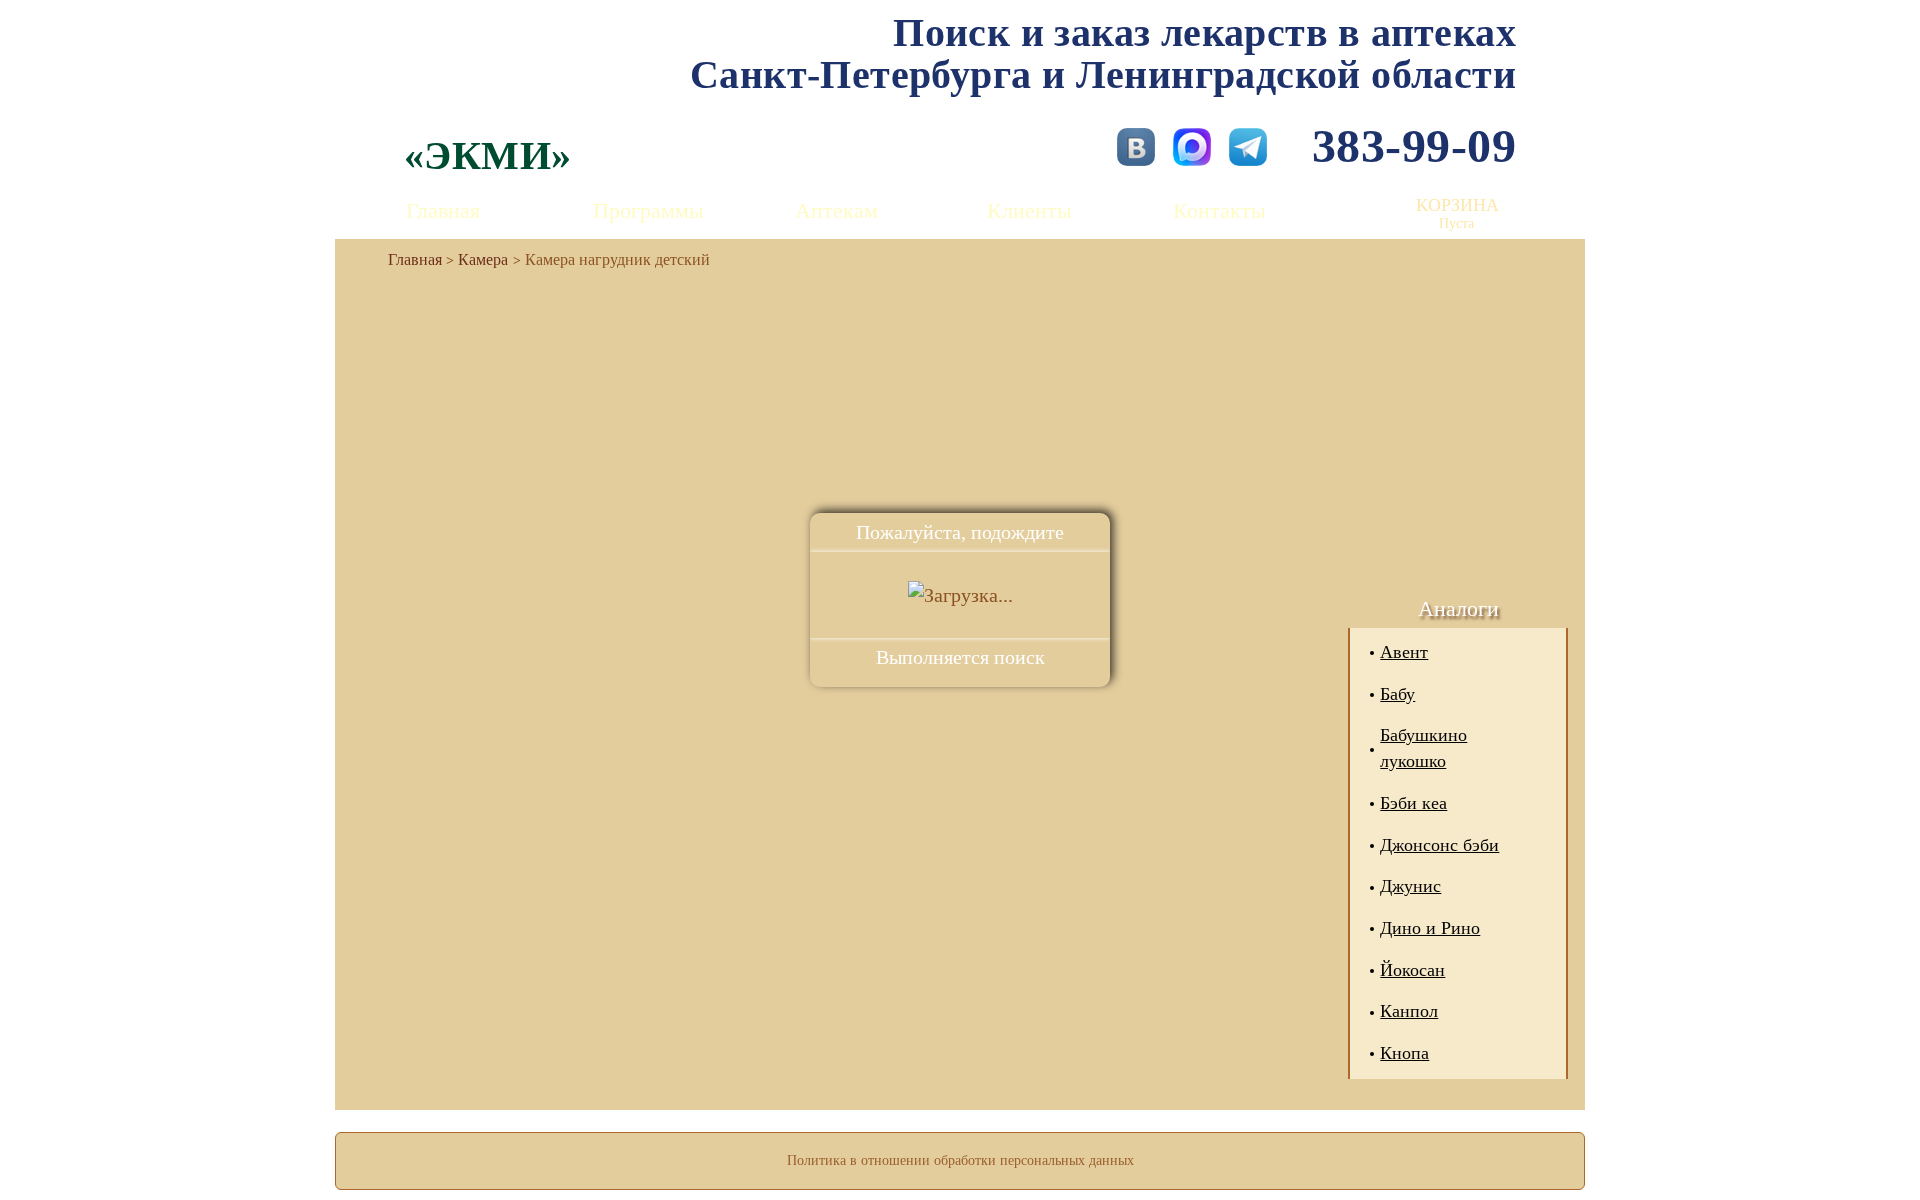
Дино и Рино (1430, 928)
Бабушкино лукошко (1423, 748)
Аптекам (836, 210)
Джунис (1410, 886)
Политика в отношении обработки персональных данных (960, 1160)
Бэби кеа (1413, 803)
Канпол (1409, 1011)
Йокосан (1412, 970)
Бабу (1397, 694)
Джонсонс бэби (1439, 845)
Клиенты (1029, 210)
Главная (443, 210)
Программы (648, 210)
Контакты (1219, 210)
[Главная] (407, 259)
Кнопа (1404, 1053)
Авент (1404, 652)
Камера (483, 259)
